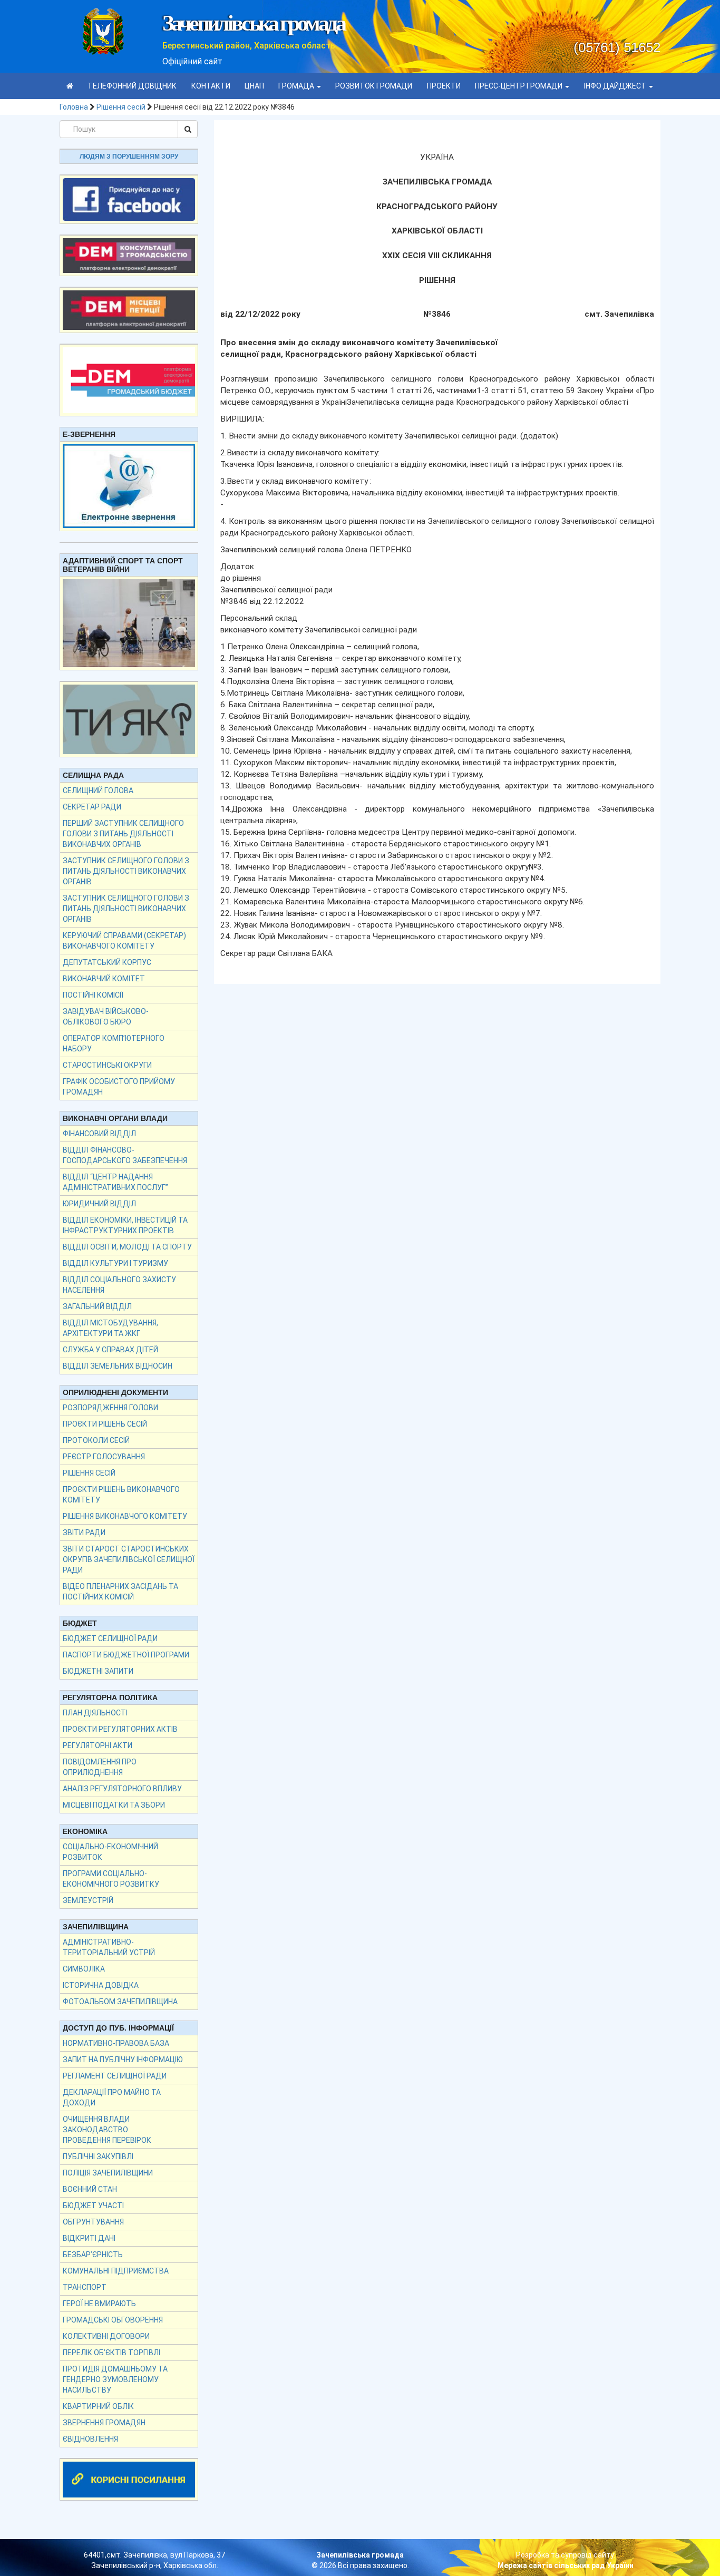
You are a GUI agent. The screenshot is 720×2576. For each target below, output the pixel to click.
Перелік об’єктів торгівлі (111, 2353)
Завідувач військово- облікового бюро (106, 1017)
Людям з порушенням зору (129, 157)
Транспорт (85, 2287)
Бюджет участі (93, 2206)
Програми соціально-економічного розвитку (111, 1879)
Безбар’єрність (93, 2255)
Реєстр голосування (104, 1457)
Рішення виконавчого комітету (125, 1516)
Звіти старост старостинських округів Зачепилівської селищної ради (129, 1559)
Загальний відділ (97, 1306)
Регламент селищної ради (115, 2076)
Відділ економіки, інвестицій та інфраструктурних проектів (125, 1225)
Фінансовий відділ (99, 1134)
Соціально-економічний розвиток (110, 1852)
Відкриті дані (89, 2238)
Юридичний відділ (99, 1204)
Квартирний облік (98, 2406)
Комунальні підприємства (116, 2271)
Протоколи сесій (96, 1440)
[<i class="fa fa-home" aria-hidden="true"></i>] (70, 86)
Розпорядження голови (110, 1408)
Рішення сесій (121, 107)
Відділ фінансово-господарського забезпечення (125, 1155)
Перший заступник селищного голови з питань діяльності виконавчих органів (123, 834)
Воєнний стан (90, 2189)
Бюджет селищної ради (110, 1638)
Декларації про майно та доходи (112, 2097)
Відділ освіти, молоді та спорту (127, 1247)
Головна (74, 107)
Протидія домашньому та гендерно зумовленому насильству (115, 2379)
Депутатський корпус (107, 962)
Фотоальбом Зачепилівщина (120, 2002)
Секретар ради (92, 807)
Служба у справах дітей (110, 1350)
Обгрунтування (93, 2222)
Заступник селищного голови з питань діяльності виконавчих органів (126, 871)
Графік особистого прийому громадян (119, 1087)
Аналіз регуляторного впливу (122, 1789)
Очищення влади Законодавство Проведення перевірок (107, 2130)
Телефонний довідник (132, 86)
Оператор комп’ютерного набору (114, 1043)
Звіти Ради (84, 1533)
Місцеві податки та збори (114, 1805)
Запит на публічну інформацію (123, 2060)
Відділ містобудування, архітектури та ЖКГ (110, 1328)
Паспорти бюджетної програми (126, 1655)
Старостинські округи (107, 1065)
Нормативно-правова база (116, 2043)
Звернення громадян (104, 2423)
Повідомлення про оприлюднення (100, 1767)
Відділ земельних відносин (118, 1366)
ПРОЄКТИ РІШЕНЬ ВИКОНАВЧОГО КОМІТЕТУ (121, 1495)
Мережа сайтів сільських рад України (566, 2565)
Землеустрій (88, 1900)
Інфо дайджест (616, 86)
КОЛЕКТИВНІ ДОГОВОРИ (106, 2336)
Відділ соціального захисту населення (119, 1285)
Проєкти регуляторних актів (120, 1729)
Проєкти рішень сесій (105, 1424)
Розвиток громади (374, 86)
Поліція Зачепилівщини (108, 2173)
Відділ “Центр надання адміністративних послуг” (115, 1182)
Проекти (444, 86)
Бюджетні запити (98, 1671)
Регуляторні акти (98, 1745)
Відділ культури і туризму (115, 1263)
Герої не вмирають (99, 2304)
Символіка (84, 1969)
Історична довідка (101, 1985)
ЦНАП (254, 86)
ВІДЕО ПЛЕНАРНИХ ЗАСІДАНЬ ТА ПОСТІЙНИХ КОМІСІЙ (120, 1592)
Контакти (211, 86)
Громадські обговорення (113, 2320)
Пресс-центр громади (519, 86)
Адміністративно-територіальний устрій (109, 1947)
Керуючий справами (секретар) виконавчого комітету (124, 941)
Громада (297, 86)
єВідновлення (90, 2439)
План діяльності (95, 1713)
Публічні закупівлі (98, 2157)
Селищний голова (98, 791)
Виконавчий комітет (104, 979)
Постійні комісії (93, 995)
